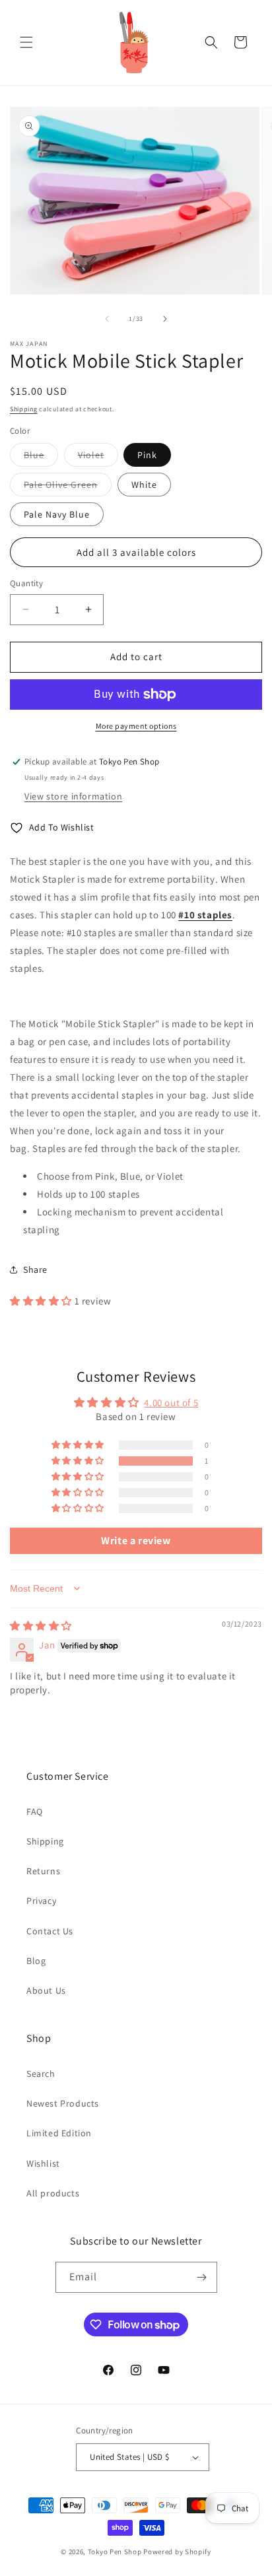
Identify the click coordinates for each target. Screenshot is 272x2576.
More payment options (136, 726)
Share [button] (35, 1270)
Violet (98, 458)
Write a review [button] (136, 1541)
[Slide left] (107, 319)
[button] (26, 42)
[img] (41, 1626)
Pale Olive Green (68, 487)
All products (53, 2193)
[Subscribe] (202, 2277)
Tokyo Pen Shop (115, 2552)
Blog (36, 1961)
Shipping (24, 409)
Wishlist (43, 2163)
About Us (46, 1990)
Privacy (41, 1901)
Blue (41, 458)
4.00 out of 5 (171, 1403)
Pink (147, 455)
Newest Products (63, 2103)
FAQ (35, 1812)
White (144, 485)
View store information (73, 796)
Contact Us (50, 1931)
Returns (43, 1871)
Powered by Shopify (177, 2552)
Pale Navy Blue (57, 514)
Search (41, 2074)
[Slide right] (165, 319)
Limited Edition (59, 2133)
